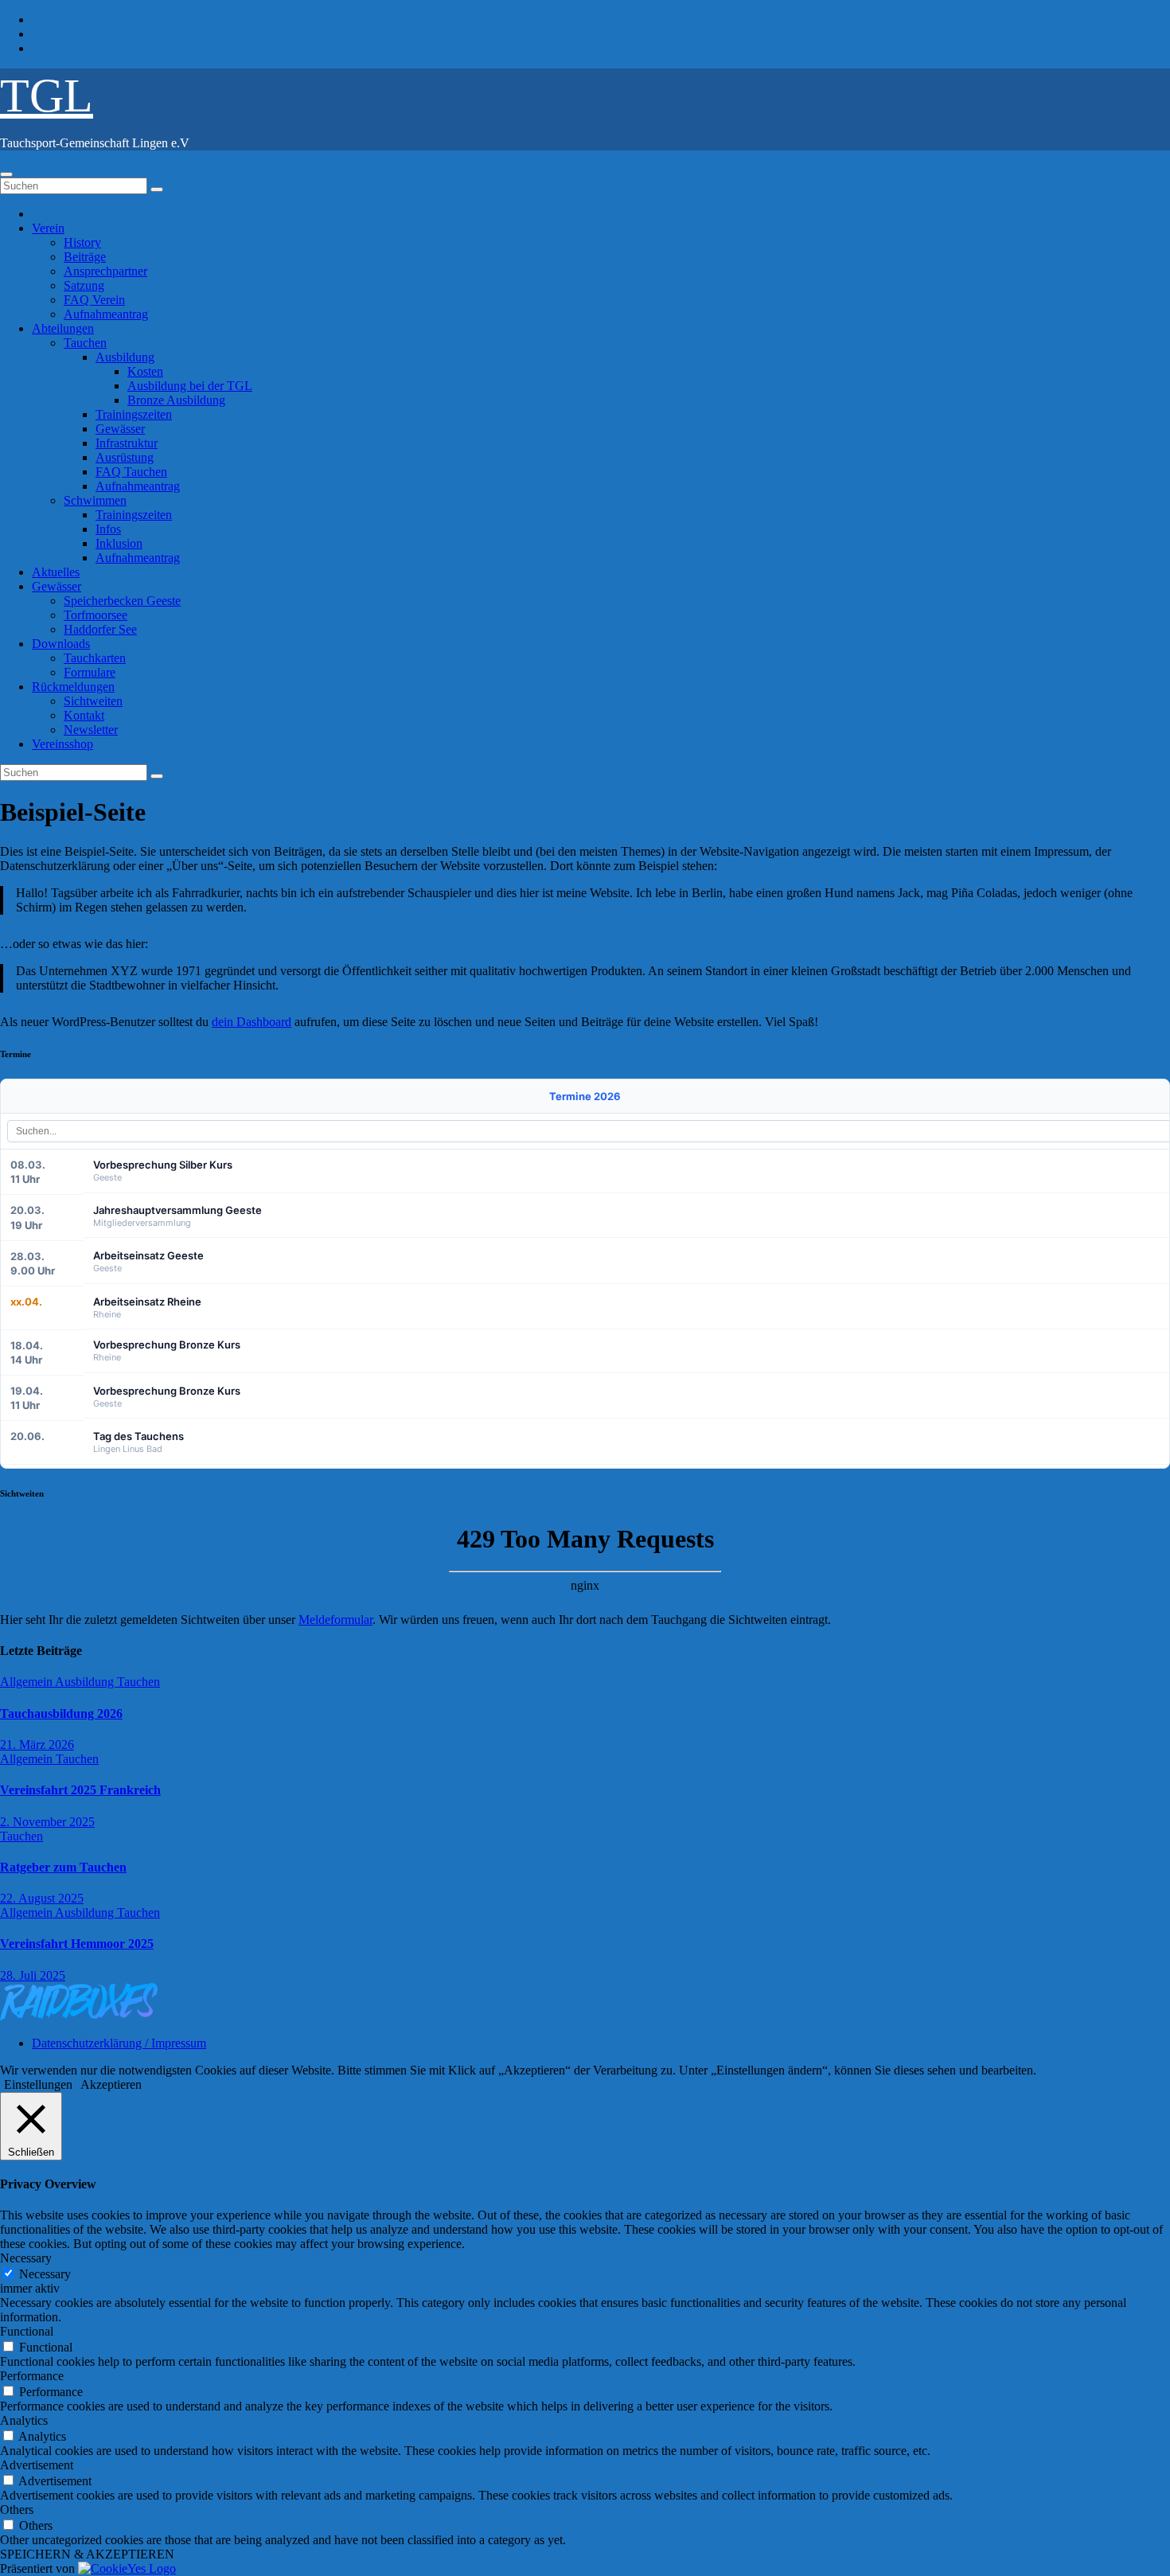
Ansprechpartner (105, 271)
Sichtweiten (93, 701)
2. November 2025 (47, 1822)
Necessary (45, 2274)
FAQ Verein (94, 300)
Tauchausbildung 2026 (61, 1713)
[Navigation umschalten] (6, 174)
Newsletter (91, 730)
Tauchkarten (95, 658)
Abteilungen (63, 328)
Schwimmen (95, 500)
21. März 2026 (37, 1745)
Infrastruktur (127, 443)
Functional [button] (27, 2331)
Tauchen (85, 343)
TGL (47, 96)
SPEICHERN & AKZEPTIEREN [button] (87, 2554)
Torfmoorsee (96, 615)
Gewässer (120, 429)
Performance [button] (32, 2376)
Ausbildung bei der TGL (190, 386)
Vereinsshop (62, 744)
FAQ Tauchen (131, 472)
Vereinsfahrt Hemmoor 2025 (77, 1944)
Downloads (61, 644)
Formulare (90, 672)
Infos (108, 529)
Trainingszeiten (134, 414)
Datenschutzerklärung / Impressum (119, 2043)
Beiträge (85, 257)
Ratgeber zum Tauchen (63, 1867)
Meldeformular (335, 1620)
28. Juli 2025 (33, 1975)
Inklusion (119, 543)
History (82, 242)
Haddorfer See (100, 629)
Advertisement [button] (37, 2465)
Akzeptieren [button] (111, 2084)
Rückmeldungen (73, 687)
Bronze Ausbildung (176, 400)
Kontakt (84, 715)
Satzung (84, 285)
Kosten (145, 371)
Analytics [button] (24, 2420)
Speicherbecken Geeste (122, 601)
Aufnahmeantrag (106, 314)
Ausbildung (125, 357)
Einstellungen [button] (38, 2084)
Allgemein (27, 1682)
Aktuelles (56, 572)
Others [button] (17, 2510)
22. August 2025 (42, 1898)
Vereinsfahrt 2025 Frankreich (80, 1790)
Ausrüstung (125, 457)
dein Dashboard (252, 1022)
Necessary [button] (26, 2258)
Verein (48, 228)
